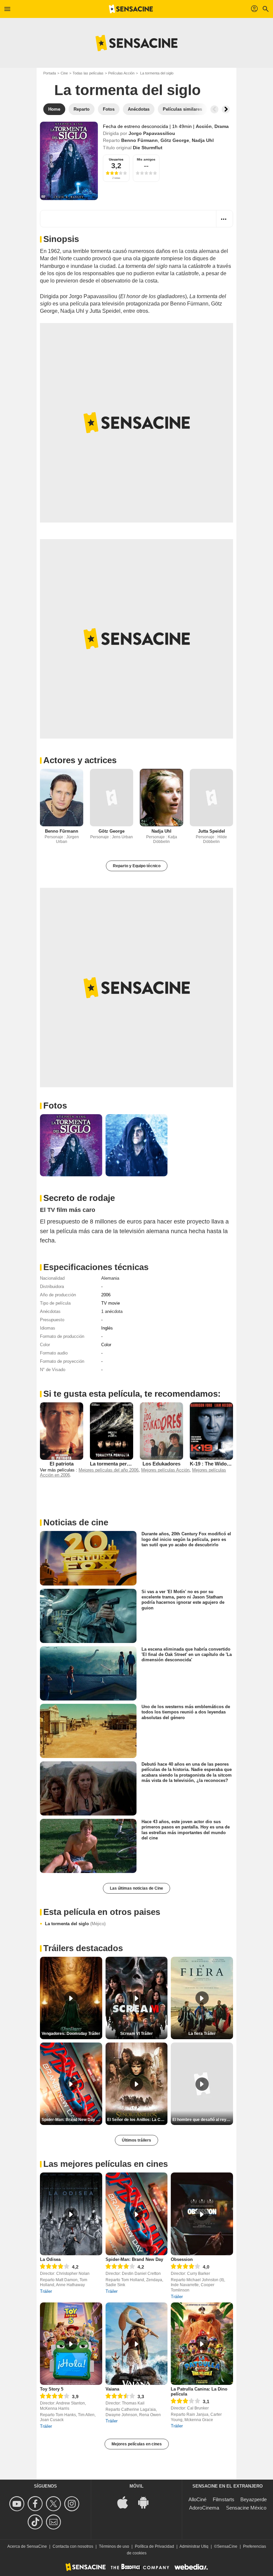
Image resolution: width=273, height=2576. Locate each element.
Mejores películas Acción (165, 1470)
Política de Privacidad (154, 2546)
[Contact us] (54, 2522)
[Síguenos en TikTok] (36, 2522)
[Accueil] (131, 9)
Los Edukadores (161, 1464)
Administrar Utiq (194, 2546)
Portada (50, 73)
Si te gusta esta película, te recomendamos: (132, 1394)
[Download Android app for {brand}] (147, 2502)
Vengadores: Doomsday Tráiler (71, 2034)
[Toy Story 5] (71, 2344)
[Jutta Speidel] (211, 798)
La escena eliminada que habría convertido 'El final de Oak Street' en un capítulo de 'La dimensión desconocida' (187, 1654)
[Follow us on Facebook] (36, 2504)
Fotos (55, 1106)
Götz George (175, 140)
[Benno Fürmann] (62, 798)
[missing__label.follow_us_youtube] (18, 2504)
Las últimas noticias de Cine (136, 1888)
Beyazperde (254, 2499)
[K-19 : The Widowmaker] (211, 1431)
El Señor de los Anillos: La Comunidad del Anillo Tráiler (137, 2120)
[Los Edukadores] (161, 1431)
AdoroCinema (204, 2508)
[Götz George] (112, 798)
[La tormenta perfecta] (112, 1431)
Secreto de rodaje (79, 1198)
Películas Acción (121, 73)
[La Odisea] (71, 2214)
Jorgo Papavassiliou (152, 133)
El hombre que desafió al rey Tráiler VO (203, 2120)
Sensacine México (246, 2508)
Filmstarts (224, 2499)
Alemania (110, 1278)
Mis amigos (146, 159)
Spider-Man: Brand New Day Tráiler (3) (72, 2120)
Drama (222, 126)
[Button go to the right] (226, 109)
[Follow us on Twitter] (54, 2504)
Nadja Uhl (203, 140)
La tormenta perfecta (114, 1464)
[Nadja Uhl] (161, 798)
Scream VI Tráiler (136, 2034)
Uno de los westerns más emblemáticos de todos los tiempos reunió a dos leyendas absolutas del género (186, 1712)
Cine (64, 73)
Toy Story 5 (52, 2389)
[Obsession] (202, 2214)
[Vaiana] (137, 2344)
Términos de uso (114, 2546)
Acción (204, 126)
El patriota (62, 1464)
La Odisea (50, 2259)
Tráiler (46, 2291)
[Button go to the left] (214, 109)
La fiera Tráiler (202, 2034)
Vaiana (112, 2389)
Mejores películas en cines (137, 2444)
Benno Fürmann (139, 140)
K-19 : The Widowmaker (217, 1464)
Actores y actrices (80, 760)
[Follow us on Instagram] (73, 2504)
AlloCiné (197, 2499)
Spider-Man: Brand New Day (134, 2259)
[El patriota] (62, 1431)
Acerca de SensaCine (27, 2546)
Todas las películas (88, 73)
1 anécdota (112, 1311)
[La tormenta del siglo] (69, 161)
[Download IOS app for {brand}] (126, 2502)
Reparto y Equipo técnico (137, 866)
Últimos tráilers (136, 2140)
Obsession (182, 2259)
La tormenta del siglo (75, 1924)
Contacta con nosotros (73, 2546)
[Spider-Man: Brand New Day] (137, 2214)
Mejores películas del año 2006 (109, 1470)
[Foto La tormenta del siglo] (71, 1145)
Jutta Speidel (212, 831)
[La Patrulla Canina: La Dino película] (202, 2344)
